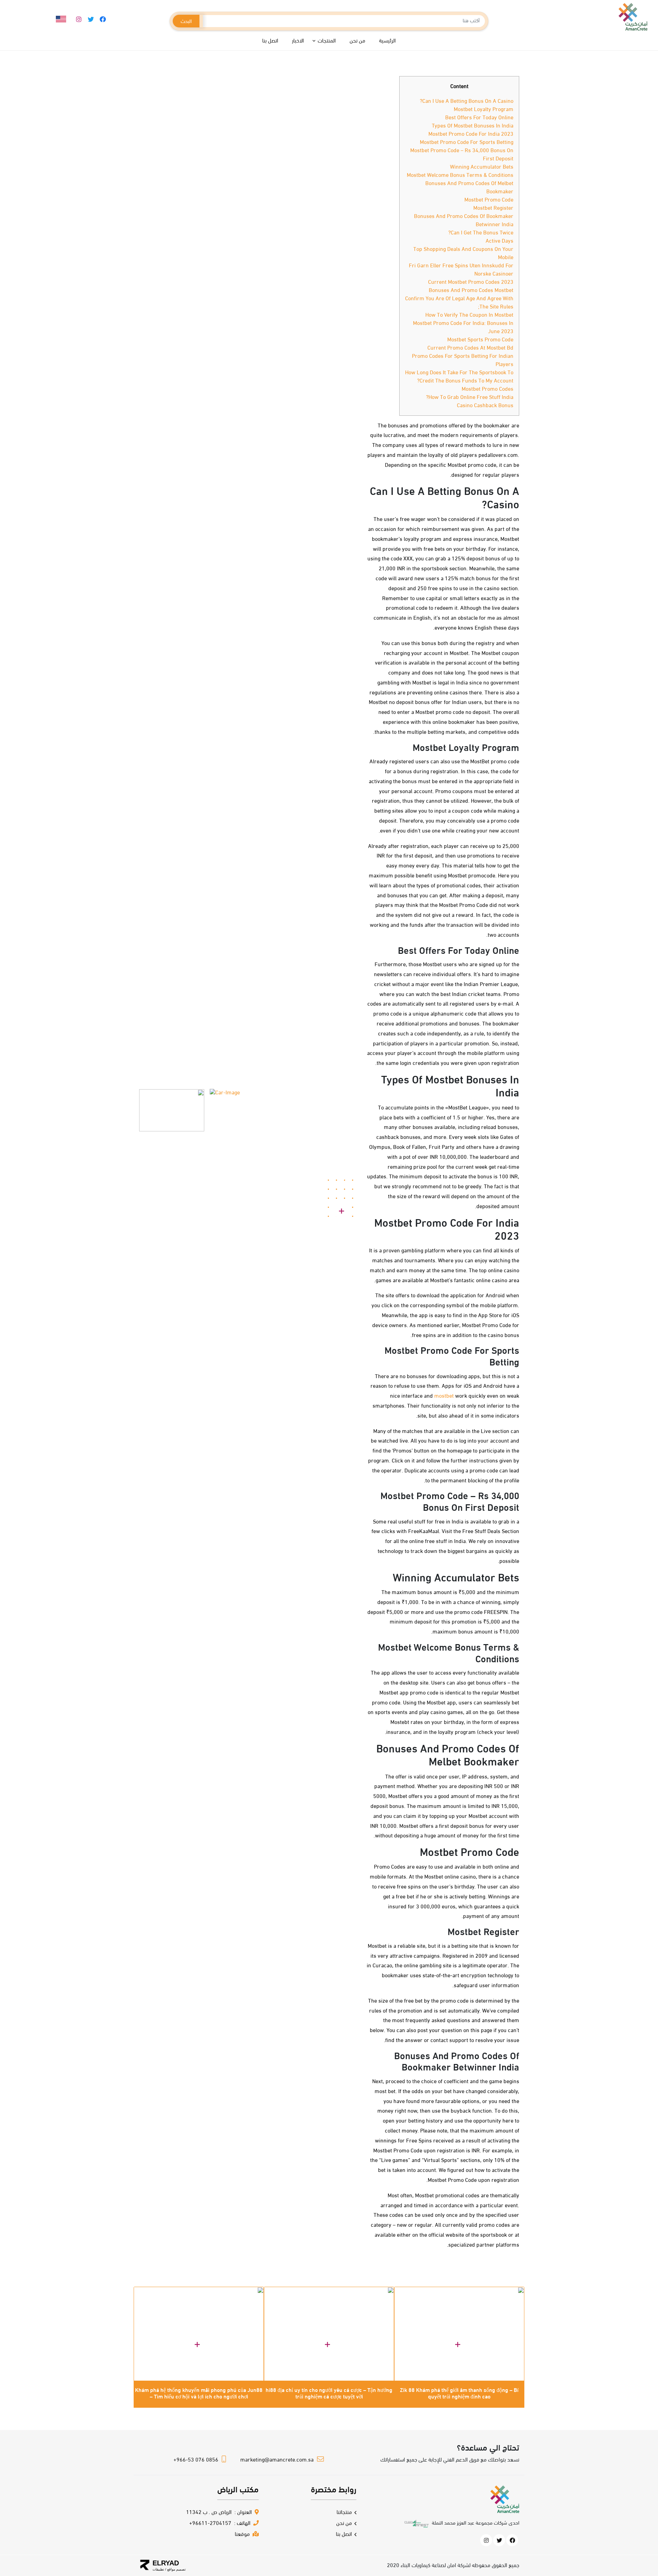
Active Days (499, 241)
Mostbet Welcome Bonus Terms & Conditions (460, 175)
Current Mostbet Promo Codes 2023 (471, 282)
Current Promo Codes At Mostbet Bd (470, 348)
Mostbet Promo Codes (488, 389)
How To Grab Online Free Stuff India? (470, 398)
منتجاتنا (344, 2513)
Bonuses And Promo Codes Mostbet (471, 291)
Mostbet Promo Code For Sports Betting (467, 143)
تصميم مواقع (176, 2569)
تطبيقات (158, 2569)
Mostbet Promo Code (489, 200)
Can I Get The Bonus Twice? (481, 233)
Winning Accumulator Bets (482, 167)
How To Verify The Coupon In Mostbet (469, 315)
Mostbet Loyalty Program (484, 110)
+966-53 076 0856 (196, 2460)
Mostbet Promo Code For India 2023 (471, 134)
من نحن (344, 2524)
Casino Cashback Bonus (485, 406)
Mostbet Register (493, 208)
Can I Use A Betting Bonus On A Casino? (467, 101)
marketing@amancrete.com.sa (277, 2460)
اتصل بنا (344, 2535)
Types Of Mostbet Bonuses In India (473, 126)
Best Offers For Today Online (479, 118)
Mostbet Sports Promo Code (480, 340)
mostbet (444, 1396)
